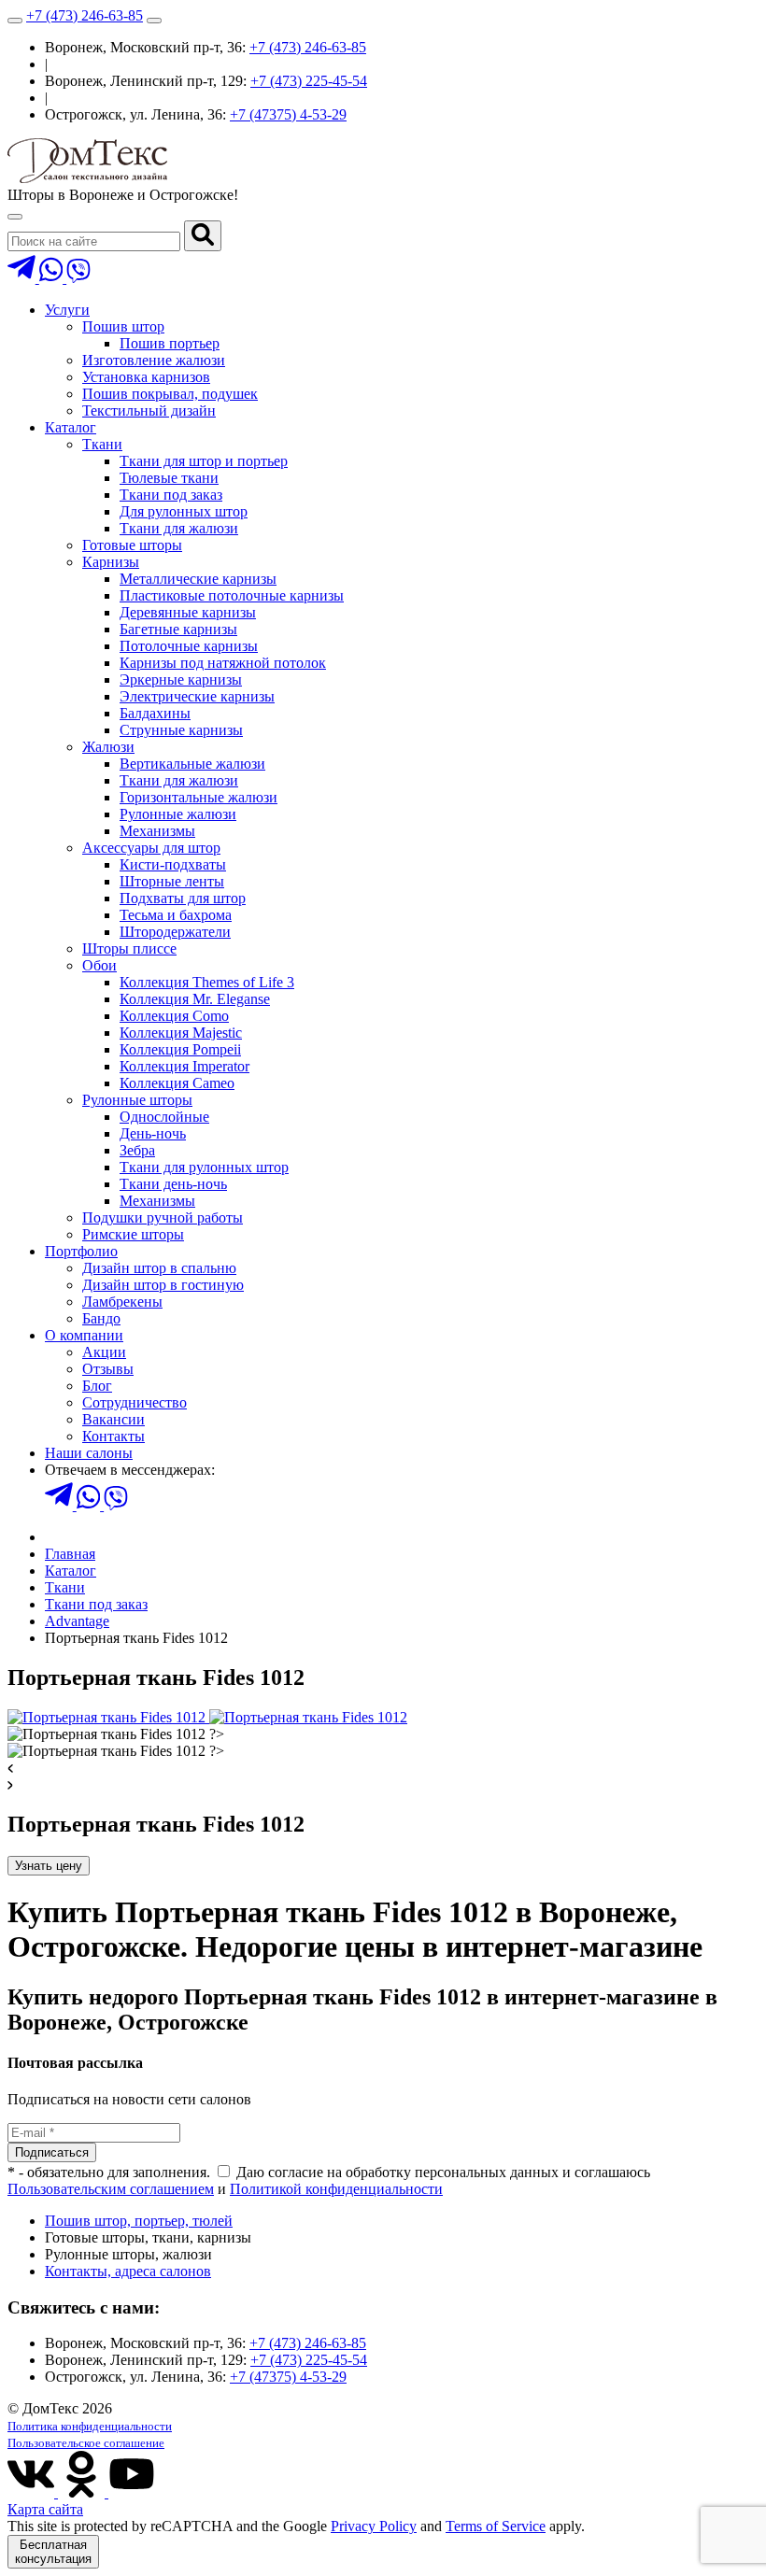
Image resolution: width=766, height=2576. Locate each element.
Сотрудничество (135, 1402)
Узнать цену (49, 1866)
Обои (99, 965)
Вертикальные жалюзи (192, 764)
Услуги (67, 310)
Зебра (137, 1150)
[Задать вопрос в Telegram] (23, 278)
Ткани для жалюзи (179, 528)
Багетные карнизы (178, 629)
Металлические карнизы (198, 579)
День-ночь (153, 1133)
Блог (97, 1386)
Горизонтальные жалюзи (199, 797)
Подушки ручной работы (163, 1217)
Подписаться (52, 2152)
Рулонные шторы (137, 1100)
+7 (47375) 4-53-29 (288, 114)
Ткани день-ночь (173, 1184)
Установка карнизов (146, 377)
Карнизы (111, 562)
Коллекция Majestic (181, 1033)
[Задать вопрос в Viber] (78, 278)
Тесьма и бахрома (176, 915)
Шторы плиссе (129, 948)
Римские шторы (133, 1234)
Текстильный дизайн (149, 410)
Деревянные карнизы (188, 612)
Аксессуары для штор (151, 848)
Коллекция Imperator (184, 1066)
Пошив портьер (170, 343)
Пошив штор (123, 326)
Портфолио (81, 1251)
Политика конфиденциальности (90, 2426)
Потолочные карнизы (189, 646)
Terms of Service (496, 2526)
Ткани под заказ (171, 495)
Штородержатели (175, 932)
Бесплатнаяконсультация (53, 2552)
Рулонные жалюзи (178, 814)
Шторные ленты (172, 881)
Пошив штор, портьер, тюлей (139, 2221)
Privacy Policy (374, 2526)
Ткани (102, 444)
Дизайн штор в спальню (159, 1268)
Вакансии (113, 1419)
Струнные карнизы (181, 730)
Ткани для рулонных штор (204, 1167)
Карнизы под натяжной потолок (223, 663)
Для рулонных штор (184, 511)
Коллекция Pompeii (180, 1049)
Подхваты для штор (183, 898)
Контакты (113, 1436)
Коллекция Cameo (177, 1083)
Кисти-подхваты (173, 864)
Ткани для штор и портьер (204, 461)
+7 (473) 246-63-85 (85, 15)
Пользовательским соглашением (111, 2189)
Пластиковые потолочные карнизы (232, 595)
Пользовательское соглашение (86, 2443)
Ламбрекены (122, 1302)
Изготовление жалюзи (154, 360)
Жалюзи (108, 747)
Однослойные (164, 1117)
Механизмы (157, 831)
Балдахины (155, 713)
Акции (104, 1352)
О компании (84, 1335)
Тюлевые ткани (169, 478)
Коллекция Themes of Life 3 (207, 982)
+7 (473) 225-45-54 (309, 81)
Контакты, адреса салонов (128, 2271)
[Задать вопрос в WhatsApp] (53, 278)
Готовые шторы (132, 545)
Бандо (101, 1318)
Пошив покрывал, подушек (170, 394)
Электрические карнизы (197, 696)
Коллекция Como (174, 1016)
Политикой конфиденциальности (336, 2189)
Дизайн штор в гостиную (163, 1285)
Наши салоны (89, 1453)
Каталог (71, 427)
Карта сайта (45, 2509)
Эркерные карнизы (181, 679)
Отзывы (108, 1369)
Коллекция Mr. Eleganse (195, 999)
